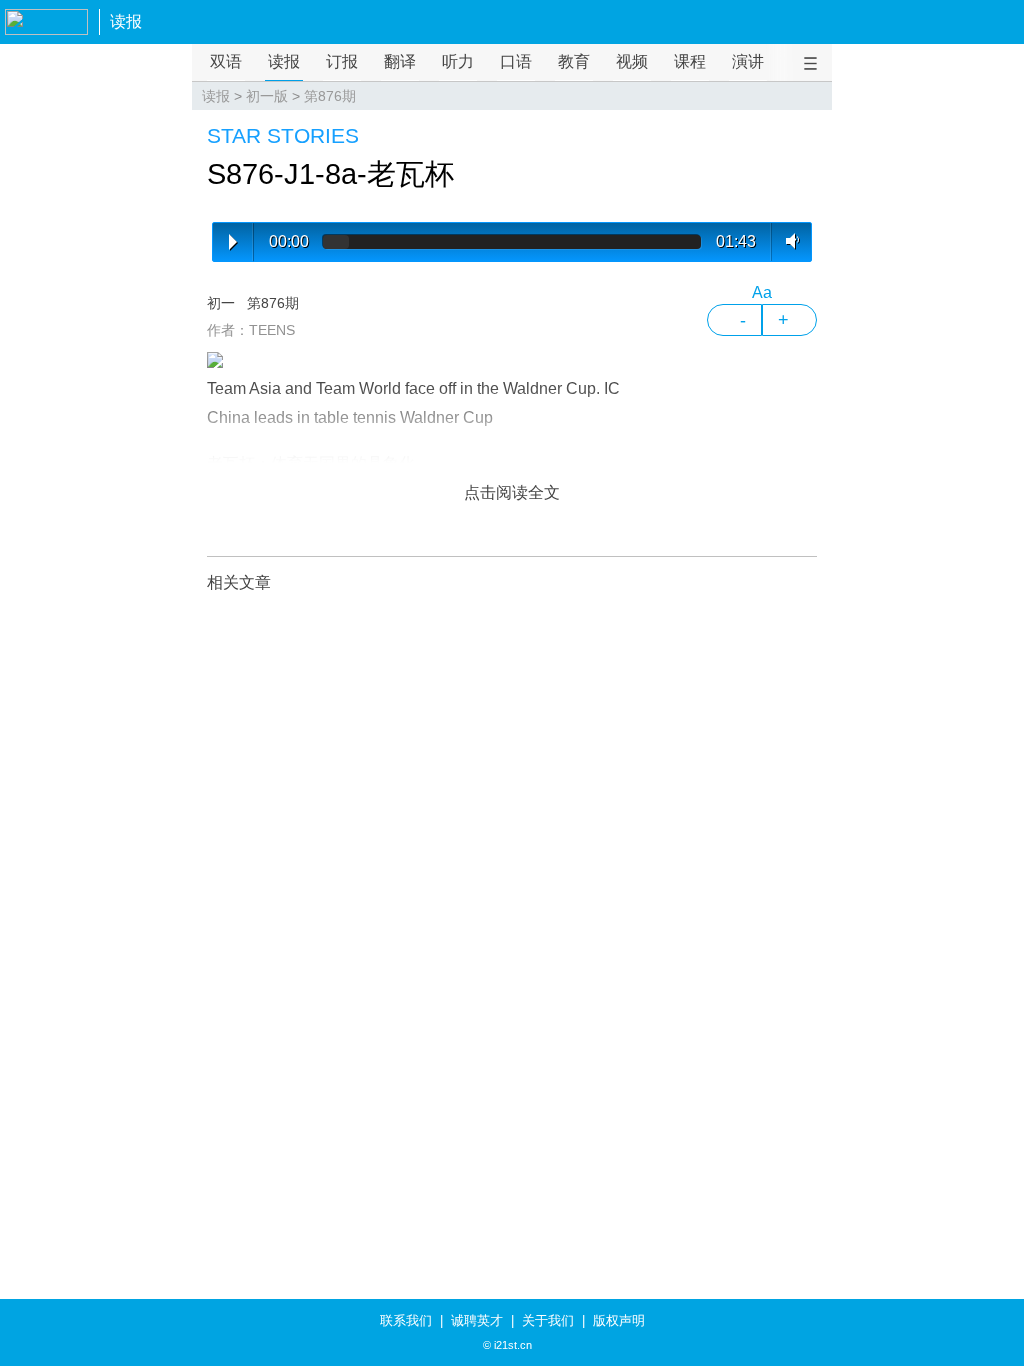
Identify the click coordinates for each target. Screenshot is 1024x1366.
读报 (126, 21)
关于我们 (548, 1320)
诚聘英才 (477, 1320)
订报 (342, 61)
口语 (516, 61)
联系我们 (406, 1320)
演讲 (748, 61)
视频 (632, 61)
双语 (226, 61)
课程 (690, 61)
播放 (233, 242)
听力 (458, 61)
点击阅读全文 (512, 492)
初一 (221, 303)
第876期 (330, 96)
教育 (574, 61)
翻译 (400, 61)
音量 (788, 241)
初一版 (267, 96)
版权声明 (619, 1320)
